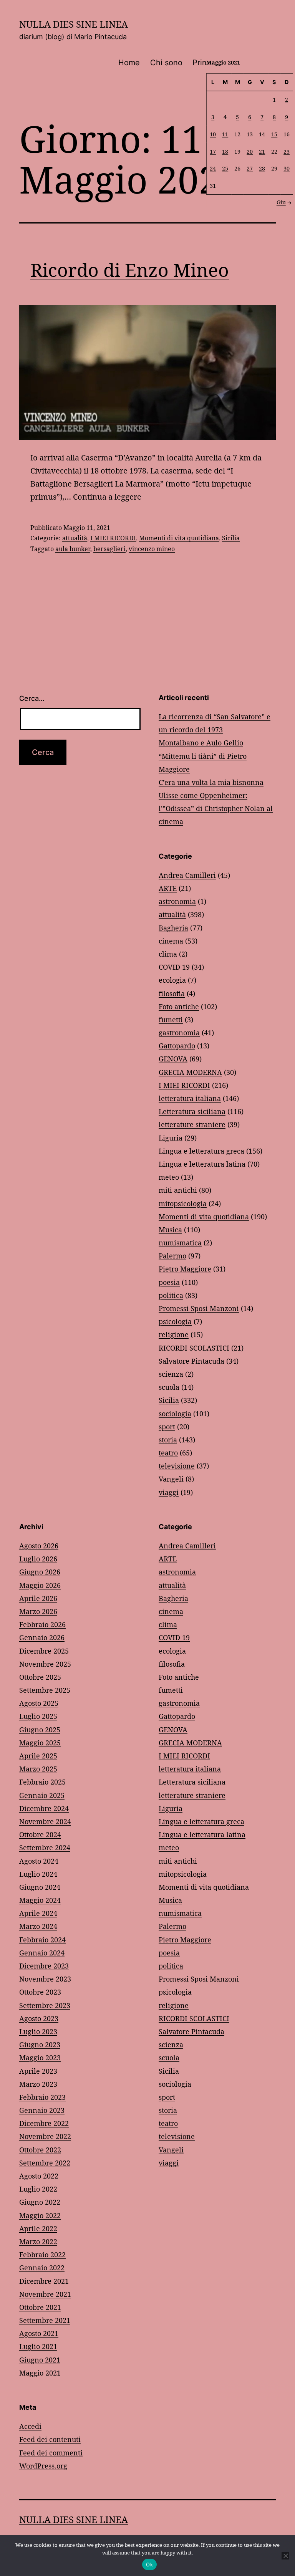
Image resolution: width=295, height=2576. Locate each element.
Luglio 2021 (38, 2346)
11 (225, 134)
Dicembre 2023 (44, 1966)
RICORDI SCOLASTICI (194, 1348)
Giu (281, 202)
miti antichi (178, 1190)
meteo (169, 1177)
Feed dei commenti (51, 2453)
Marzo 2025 (38, 1769)
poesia (169, 1282)
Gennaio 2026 (42, 1637)
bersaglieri (109, 549)
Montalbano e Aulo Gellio (201, 743)
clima (168, 954)
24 (213, 168)
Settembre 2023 (45, 2005)
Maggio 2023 (40, 2058)
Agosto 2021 (39, 2333)
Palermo (172, 1256)
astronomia (177, 901)
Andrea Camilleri (187, 875)
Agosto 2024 (39, 1861)
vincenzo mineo (152, 549)
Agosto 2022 (39, 2176)
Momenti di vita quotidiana (179, 538)
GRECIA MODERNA (190, 1072)
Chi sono (166, 63)
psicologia (175, 1321)
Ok (149, 2564)
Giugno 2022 (40, 2202)
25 (225, 168)
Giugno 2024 (40, 1887)
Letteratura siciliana (192, 1111)
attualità (75, 538)
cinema (171, 941)
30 (287, 168)
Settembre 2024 (45, 1848)
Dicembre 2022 (44, 2123)
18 (225, 151)
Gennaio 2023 (42, 2110)
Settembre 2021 (45, 2320)
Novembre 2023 (45, 1979)
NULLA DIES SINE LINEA (74, 24)
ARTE (168, 888)
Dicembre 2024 (44, 1808)
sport (167, 1427)
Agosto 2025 (39, 1703)
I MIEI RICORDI (113, 538)
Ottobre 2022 (40, 2150)
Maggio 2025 (40, 1743)
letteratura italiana (190, 1098)
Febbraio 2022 (42, 2255)
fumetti (171, 1020)
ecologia (172, 980)
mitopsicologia (183, 1204)
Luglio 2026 (38, 1559)
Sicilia (231, 538)
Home (129, 63)
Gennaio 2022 (42, 2268)
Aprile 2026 (38, 1598)
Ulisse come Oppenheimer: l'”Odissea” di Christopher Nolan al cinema (216, 808)
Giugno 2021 (40, 2360)
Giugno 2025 (40, 1730)
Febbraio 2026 (42, 1624)
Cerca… (32, 698)
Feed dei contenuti (50, 2439)
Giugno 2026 (40, 1572)
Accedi (30, 2426)
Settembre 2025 (45, 1690)
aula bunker (73, 549)
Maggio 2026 (40, 1585)
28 (262, 168)
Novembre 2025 (45, 1664)
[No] (285, 2556)
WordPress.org (43, 2466)
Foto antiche (179, 1007)
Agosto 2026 (39, 1546)
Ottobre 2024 (40, 1834)
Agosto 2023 (39, 2018)
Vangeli (171, 1479)
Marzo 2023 (38, 2084)
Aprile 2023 (38, 2071)
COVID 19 (174, 967)
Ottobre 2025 (40, 1677)
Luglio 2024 (38, 1874)
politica (171, 1295)
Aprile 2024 (38, 1913)
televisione (177, 1466)
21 (262, 151)
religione (174, 1334)
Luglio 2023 (38, 2031)
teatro (168, 1453)
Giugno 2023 (40, 2045)
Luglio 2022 (38, 2189)
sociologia (175, 1414)
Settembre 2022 (45, 2163)
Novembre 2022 (45, 2136)
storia (168, 1440)
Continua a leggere (107, 497)
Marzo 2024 (38, 1926)
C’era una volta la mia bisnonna (211, 782)
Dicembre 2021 (44, 2281)
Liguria (171, 1138)
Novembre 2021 (45, 2294)
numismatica (180, 1243)
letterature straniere (192, 1124)
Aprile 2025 (38, 1756)
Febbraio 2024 (42, 1940)
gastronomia (179, 1033)
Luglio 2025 (38, 1716)
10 (213, 134)
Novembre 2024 (45, 1821)
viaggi (169, 1492)
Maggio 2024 (40, 1900)
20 (250, 151)
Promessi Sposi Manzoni (199, 1308)
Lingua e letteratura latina (202, 1164)
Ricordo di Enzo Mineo (130, 270)
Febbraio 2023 (42, 2097)
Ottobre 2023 (40, 1992)
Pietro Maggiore (185, 1269)
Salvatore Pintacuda (191, 1361)
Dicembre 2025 (44, 1651)
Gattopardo (177, 1046)
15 (274, 134)
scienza (171, 1374)
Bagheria (173, 928)
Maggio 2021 (40, 2373)
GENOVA (173, 1059)
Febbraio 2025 (42, 1782)
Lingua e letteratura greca (201, 1151)
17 (213, 151)
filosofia (172, 993)
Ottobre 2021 (40, 2307)
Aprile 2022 (38, 2228)
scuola (169, 1387)
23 (287, 151)
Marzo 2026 (38, 1611)
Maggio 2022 (40, 2215)
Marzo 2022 (38, 2242)
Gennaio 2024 (42, 1953)
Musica (170, 1230)
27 (250, 168)
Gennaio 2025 (42, 1795)
